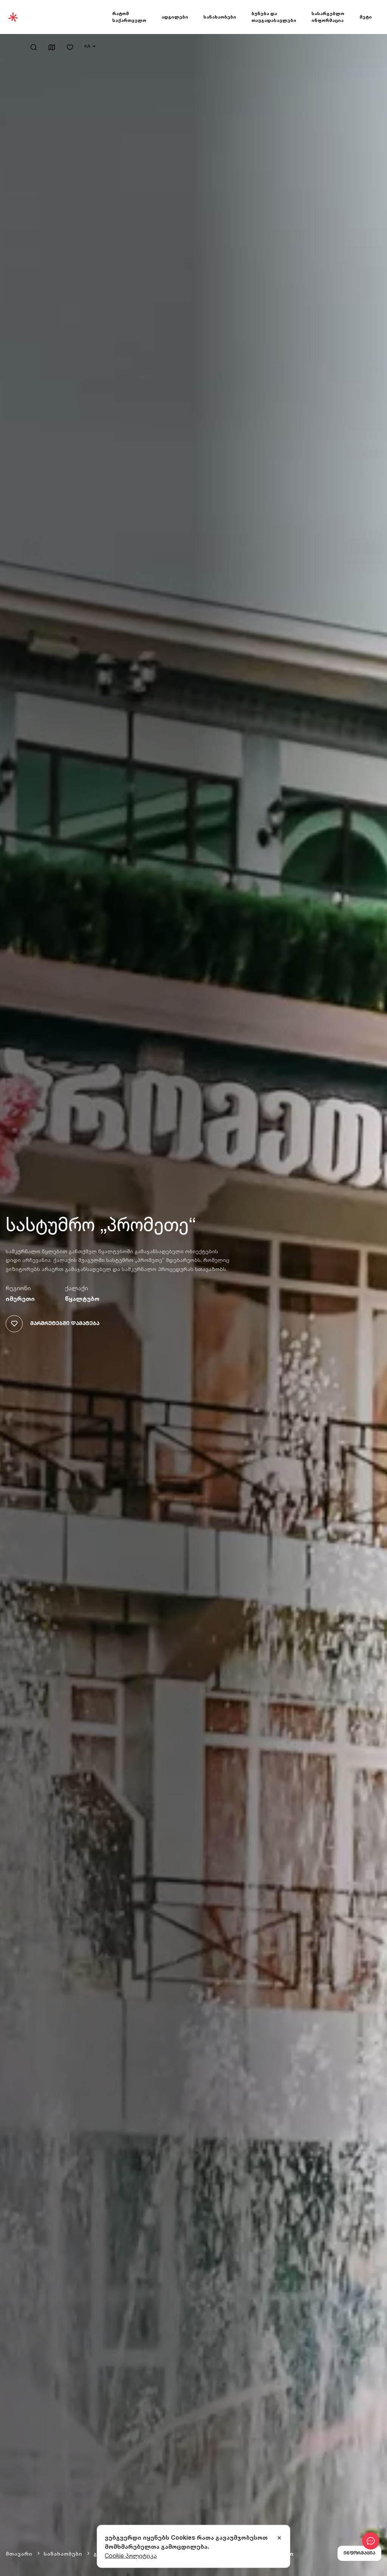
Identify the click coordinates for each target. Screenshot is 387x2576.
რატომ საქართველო (129, 17)
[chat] (371, 2541)
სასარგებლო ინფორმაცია (328, 17)
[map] (52, 48)
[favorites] (70, 48)
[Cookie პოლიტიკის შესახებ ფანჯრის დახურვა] (279, 2538)
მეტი (366, 17)
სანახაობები (220, 17)
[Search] (34, 47)
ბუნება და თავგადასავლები (274, 17)
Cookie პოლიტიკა (131, 2556)
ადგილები (175, 17)
